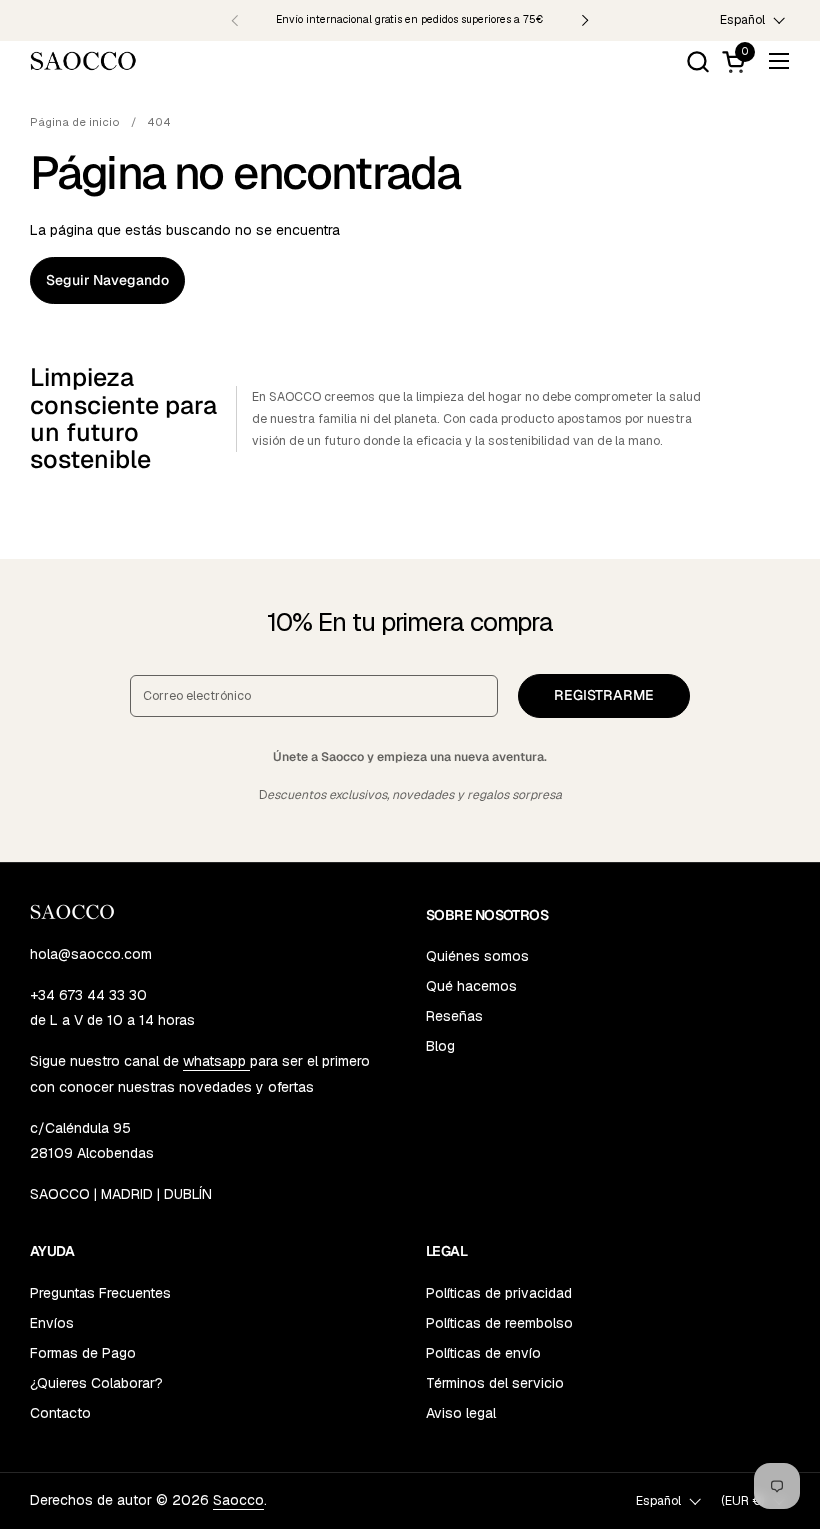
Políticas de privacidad (499, 1293)
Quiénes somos (477, 956)
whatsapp (216, 1061)
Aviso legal (461, 1413)
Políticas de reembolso (499, 1323)
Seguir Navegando (107, 280)
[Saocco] (83, 61)
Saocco (238, 1500)
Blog (440, 1046)
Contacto (60, 1413)
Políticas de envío (483, 1353)
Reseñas (454, 1016)
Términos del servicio (495, 1383)
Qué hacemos (471, 986)
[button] (697, 61)
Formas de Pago (83, 1353)
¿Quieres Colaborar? (96, 1383)
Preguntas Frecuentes (100, 1293)
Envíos (52, 1323)
